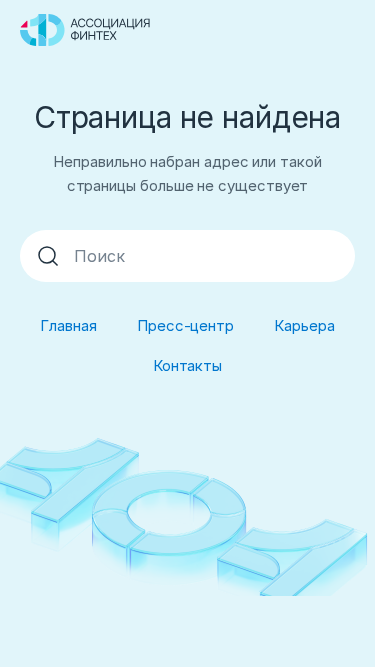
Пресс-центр (185, 325)
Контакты (187, 365)
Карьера (304, 325)
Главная (68, 325)
